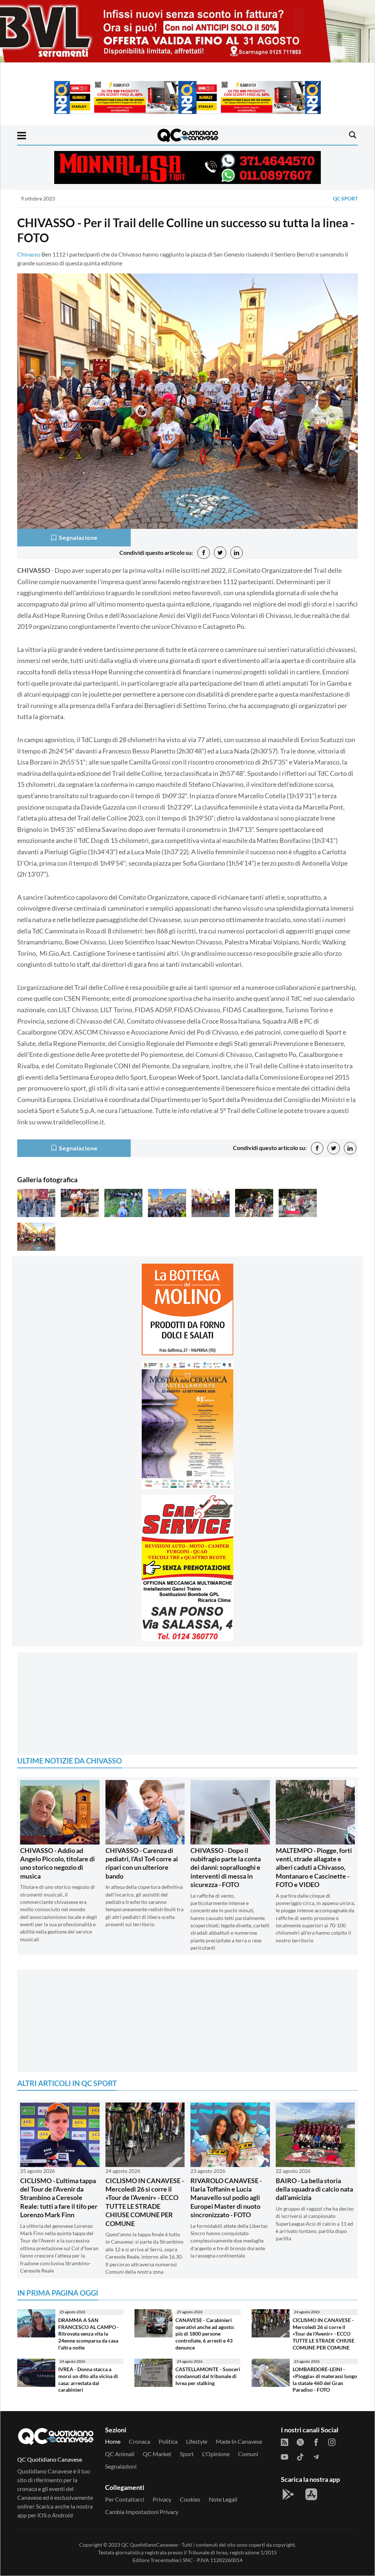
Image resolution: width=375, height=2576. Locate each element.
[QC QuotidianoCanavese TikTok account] (300, 2456)
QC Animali (120, 2454)
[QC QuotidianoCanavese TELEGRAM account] (316, 2456)
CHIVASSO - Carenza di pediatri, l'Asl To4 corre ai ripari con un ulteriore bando (142, 1863)
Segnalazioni (121, 2466)
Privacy (162, 2499)
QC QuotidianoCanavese (149, 2545)
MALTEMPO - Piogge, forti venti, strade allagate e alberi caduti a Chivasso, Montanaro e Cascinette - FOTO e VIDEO (314, 1868)
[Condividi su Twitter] (220, 553)
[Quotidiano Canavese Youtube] (285, 2456)
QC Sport (345, 198)
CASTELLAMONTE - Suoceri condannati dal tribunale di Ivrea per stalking (208, 2376)
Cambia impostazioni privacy (142, 2512)
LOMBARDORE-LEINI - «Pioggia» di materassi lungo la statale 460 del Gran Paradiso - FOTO (325, 2379)
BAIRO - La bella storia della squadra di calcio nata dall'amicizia (314, 2189)
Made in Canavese (239, 2441)
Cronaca (140, 2441)
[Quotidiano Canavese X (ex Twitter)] (300, 2442)
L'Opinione (216, 2454)
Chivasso (29, 254)
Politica (168, 2441)
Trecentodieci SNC (172, 2560)
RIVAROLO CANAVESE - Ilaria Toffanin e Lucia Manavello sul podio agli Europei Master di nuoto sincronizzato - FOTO (226, 2198)
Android (62, 2515)
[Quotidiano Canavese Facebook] (316, 2442)
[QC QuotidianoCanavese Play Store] (288, 2494)
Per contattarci (125, 2499)
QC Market (157, 2454)
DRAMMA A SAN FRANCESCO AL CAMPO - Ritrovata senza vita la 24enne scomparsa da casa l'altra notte (89, 2334)
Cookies (190, 2499)
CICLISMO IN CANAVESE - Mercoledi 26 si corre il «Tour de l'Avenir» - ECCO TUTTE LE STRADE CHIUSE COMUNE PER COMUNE (145, 2202)
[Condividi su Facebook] (204, 553)
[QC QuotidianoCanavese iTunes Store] (311, 2494)
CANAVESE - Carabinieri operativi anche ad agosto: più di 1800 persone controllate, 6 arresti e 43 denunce (205, 2334)
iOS (42, 2515)
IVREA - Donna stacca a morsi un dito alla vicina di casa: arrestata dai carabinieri (88, 2379)
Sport (187, 2454)
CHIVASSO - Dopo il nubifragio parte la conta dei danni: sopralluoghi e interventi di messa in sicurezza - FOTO (226, 1868)
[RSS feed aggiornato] (285, 2442)
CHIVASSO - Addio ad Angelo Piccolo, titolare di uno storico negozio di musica (57, 1863)
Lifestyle (197, 2441)
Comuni (248, 2454)
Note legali (223, 2499)
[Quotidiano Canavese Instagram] (332, 2442)
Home (113, 2441)
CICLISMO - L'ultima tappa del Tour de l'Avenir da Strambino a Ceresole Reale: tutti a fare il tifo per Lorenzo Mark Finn (59, 2198)
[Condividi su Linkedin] (237, 553)
